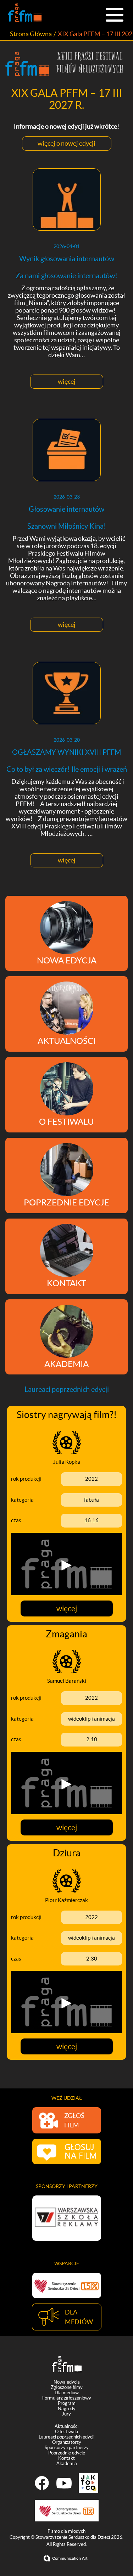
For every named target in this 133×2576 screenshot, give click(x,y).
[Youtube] (64, 2483)
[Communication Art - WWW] (67, 2558)
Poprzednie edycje (67, 2453)
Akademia (67, 2463)
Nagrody (67, 2409)
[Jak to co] (88, 2483)
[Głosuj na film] (67, 2152)
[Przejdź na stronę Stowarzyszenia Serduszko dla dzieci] (67, 2285)
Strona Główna (31, 34)
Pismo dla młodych (66, 2531)
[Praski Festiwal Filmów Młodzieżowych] (25, 13)
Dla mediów (67, 2393)
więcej (67, 381)
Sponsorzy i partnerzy (67, 2448)
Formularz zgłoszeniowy (67, 2398)
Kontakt (66, 2458)
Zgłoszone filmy (67, 2387)
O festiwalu (66, 2432)
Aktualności (66, 2426)
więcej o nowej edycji (66, 143)
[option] (67, 2218)
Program (67, 2403)
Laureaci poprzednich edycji (66, 2437)
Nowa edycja (67, 2382)
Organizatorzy (67, 2442)
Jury (66, 2414)
